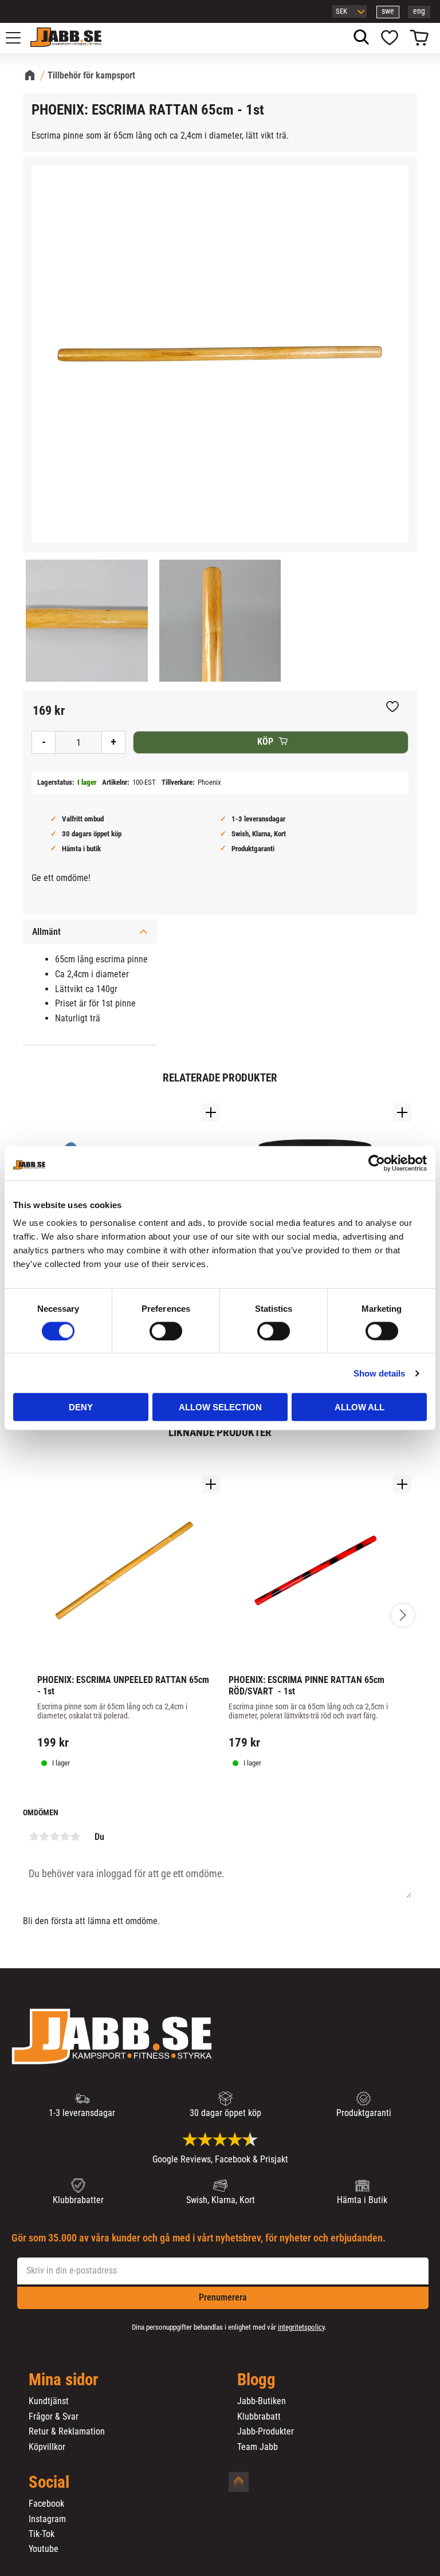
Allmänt (46, 932)
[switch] (166, 1331)
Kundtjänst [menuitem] (49, 2401)
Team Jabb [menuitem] (258, 2447)
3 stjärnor (54, 1836)
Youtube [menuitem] (44, 2549)
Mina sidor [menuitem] (64, 2380)
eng (419, 11)
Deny (81, 1407)
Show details (379, 1373)
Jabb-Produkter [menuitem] (266, 2432)
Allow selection (220, 1407)
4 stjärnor (65, 1836)
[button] (19, 38)
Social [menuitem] (49, 2483)
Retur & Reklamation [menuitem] (67, 2432)
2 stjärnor (44, 1836)
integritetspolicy (301, 2327)
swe (388, 11)
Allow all (360, 1407)
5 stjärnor (75, 1836)
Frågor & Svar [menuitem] (54, 2417)
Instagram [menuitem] (47, 2519)
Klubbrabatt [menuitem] (259, 2417)
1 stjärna (34, 1836)
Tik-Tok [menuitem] (42, 2534)
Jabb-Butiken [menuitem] (262, 2401)
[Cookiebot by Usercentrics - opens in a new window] (377, 1163)
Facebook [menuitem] (46, 2504)
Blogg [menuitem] (256, 2380)
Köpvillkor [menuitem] (47, 2447)
